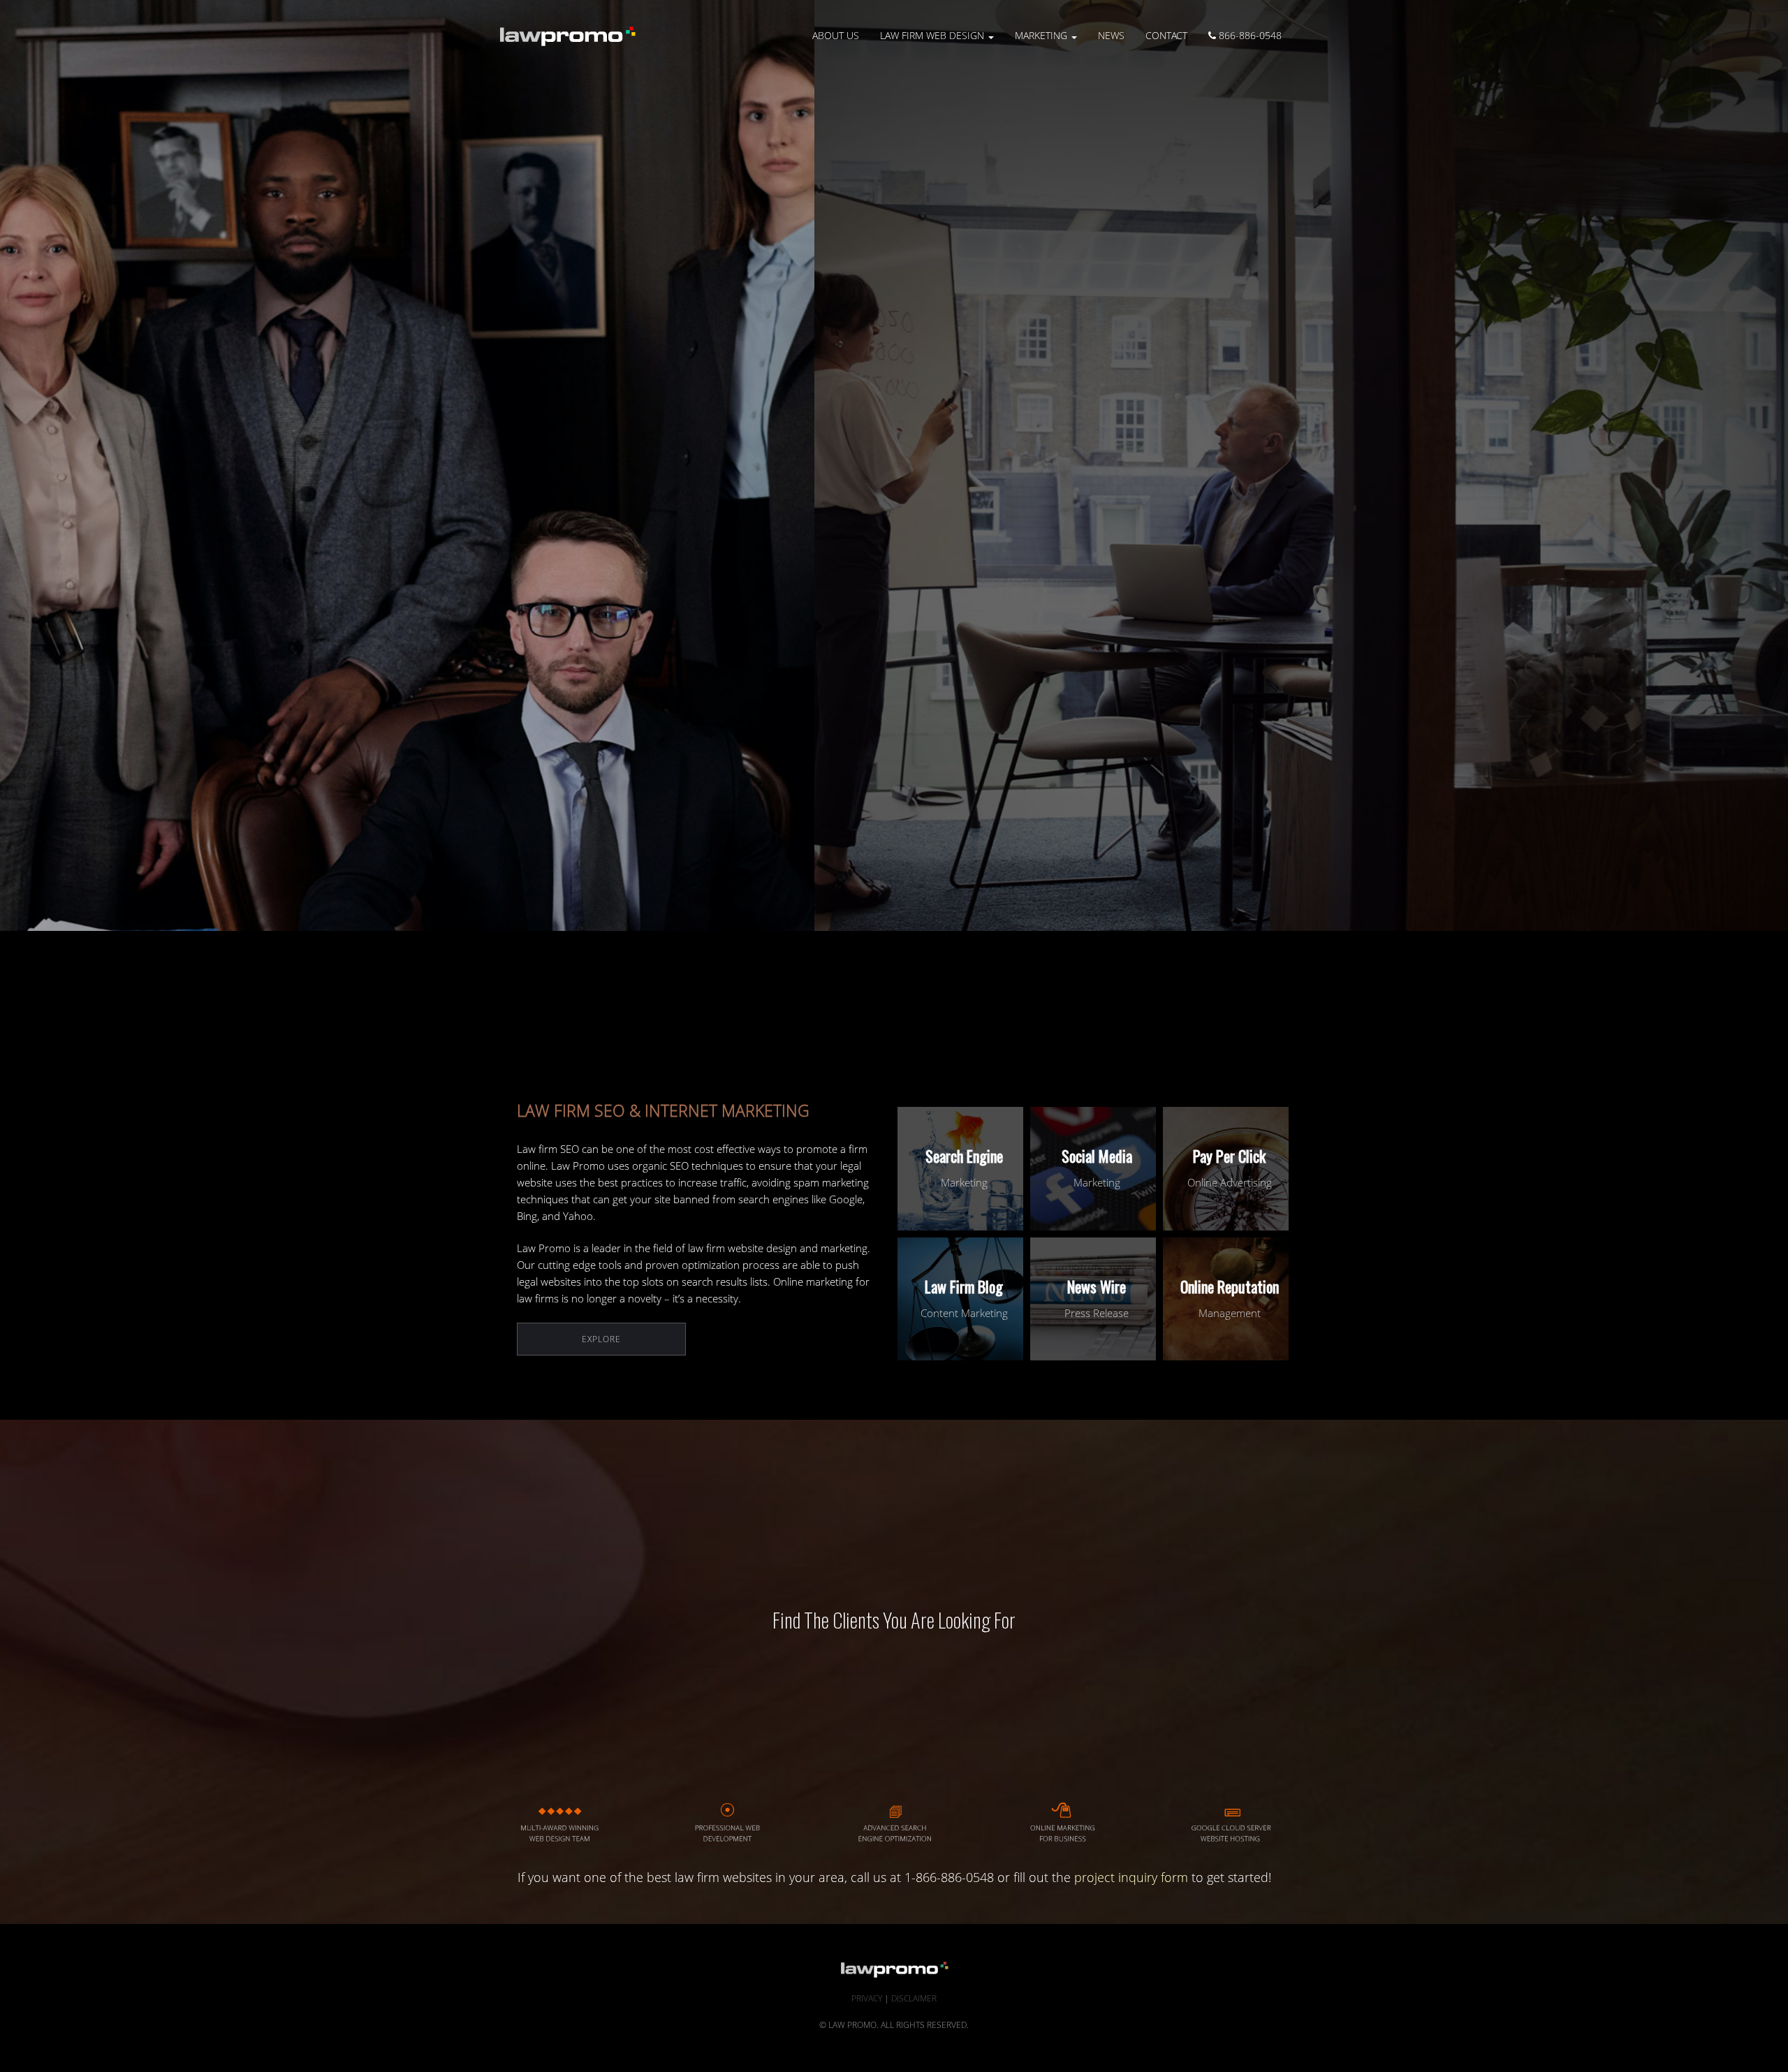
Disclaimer (914, 1998)
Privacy (867, 1998)
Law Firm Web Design (933, 35)
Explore (601, 1339)
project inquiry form (1131, 1877)
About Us (836, 35)
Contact (1166, 35)
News (1111, 35)
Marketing (1042, 35)
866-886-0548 (1249, 35)
